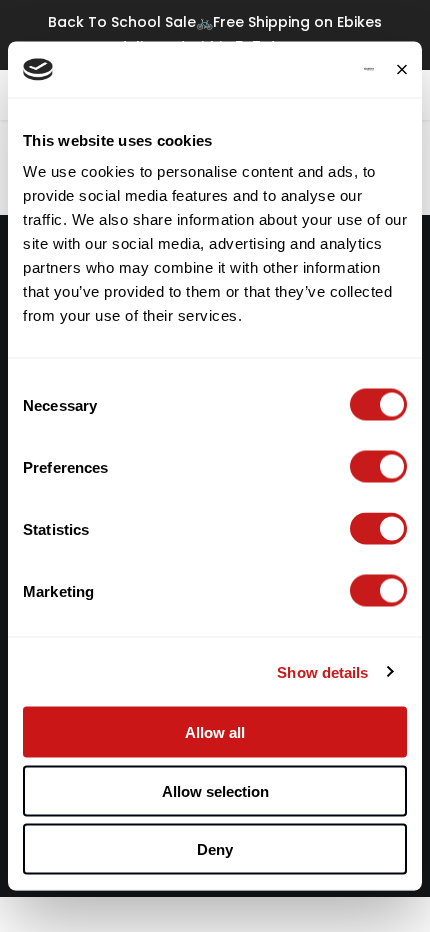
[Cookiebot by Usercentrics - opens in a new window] (286, 70)
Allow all (215, 732)
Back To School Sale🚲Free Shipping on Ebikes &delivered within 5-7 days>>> (215, 34)
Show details (322, 671)
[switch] (378, 467)
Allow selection (215, 790)
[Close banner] (402, 69)
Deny (215, 849)
